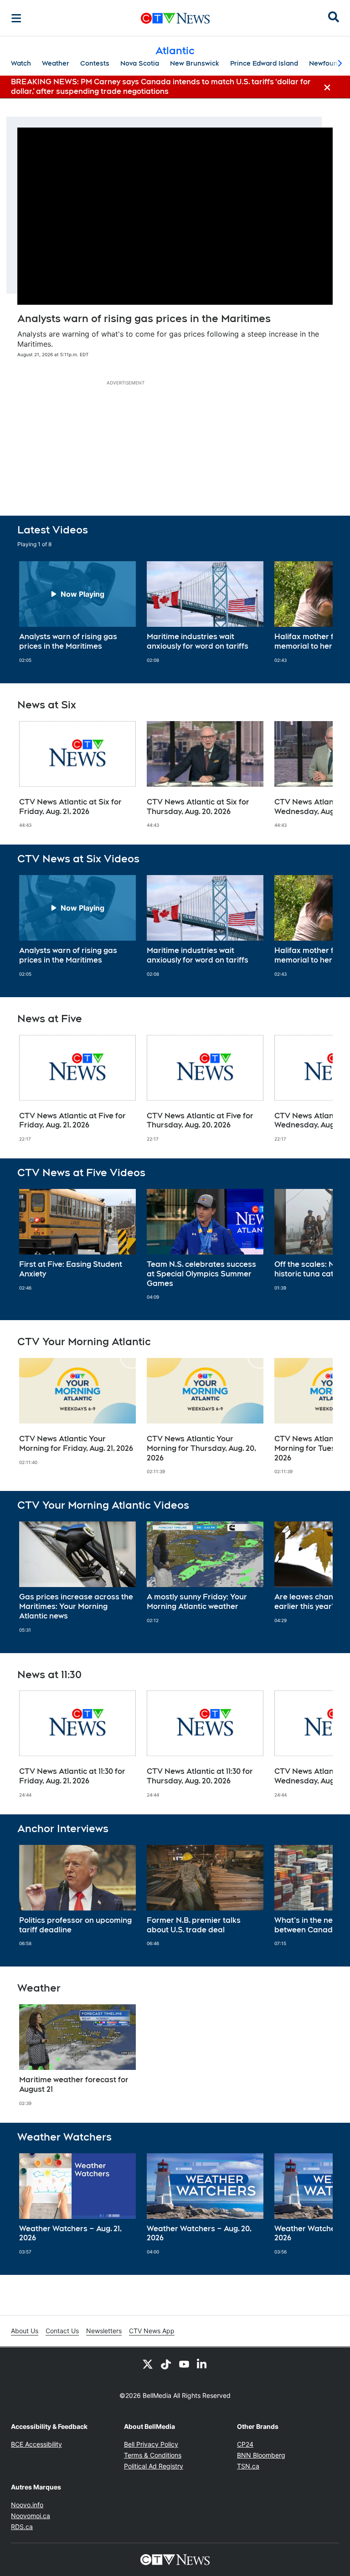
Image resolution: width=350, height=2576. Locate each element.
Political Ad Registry (154, 2466)
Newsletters (104, 2331)
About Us (25, 2331)
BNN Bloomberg (261, 2455)
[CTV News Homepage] (175, 18)
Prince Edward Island (264, 63)
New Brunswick (195, 63)
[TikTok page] (166, 2364)
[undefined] (77, 612)
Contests (95, 63)
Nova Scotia (140, 63)
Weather (56, 63)
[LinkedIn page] (202, 2364)
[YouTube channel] (184, 2364)
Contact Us (62, 2331)
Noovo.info (27, 2505)
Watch (21, 63)
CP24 (245, 2444)
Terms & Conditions (153, 2455)
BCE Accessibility (36, 2444)
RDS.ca (22, 2527)
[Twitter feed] (148, 2364)
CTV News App (152, 2331)
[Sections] (16, 18)
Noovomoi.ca (31, 2516)
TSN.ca (248, 2466)
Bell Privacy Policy (151, 2444)
